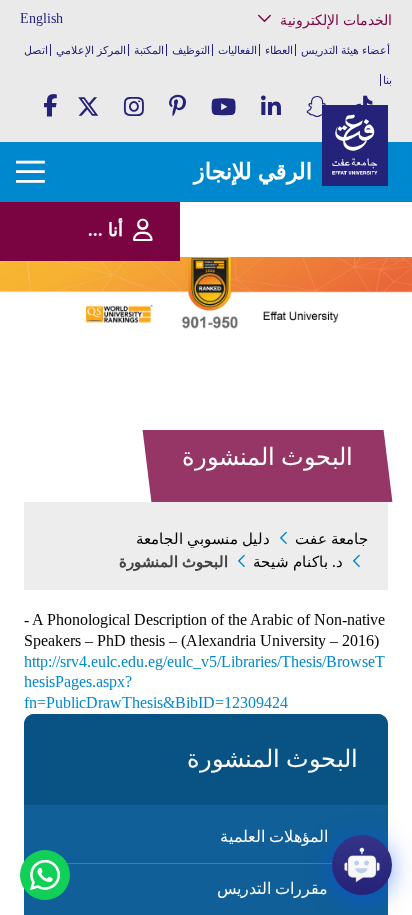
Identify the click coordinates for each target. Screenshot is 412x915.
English (41, 18)
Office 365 (351, 246)
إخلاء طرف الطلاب (332, 307)
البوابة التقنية (345, 379)
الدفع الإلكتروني (338, 266)
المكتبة (149, 50)
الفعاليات (237, 50)
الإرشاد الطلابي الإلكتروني (317, 287)
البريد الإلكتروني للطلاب (321, 359)
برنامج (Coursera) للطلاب (321, 123)
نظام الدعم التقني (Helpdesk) (334, 220)
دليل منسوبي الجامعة (203, 539)
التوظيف (191, 50)
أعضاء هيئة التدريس (345, 50)
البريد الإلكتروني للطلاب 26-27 (313, 333)
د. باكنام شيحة (298, 562)
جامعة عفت (331, 539)
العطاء (279, 50)
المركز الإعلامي (91, 50)
